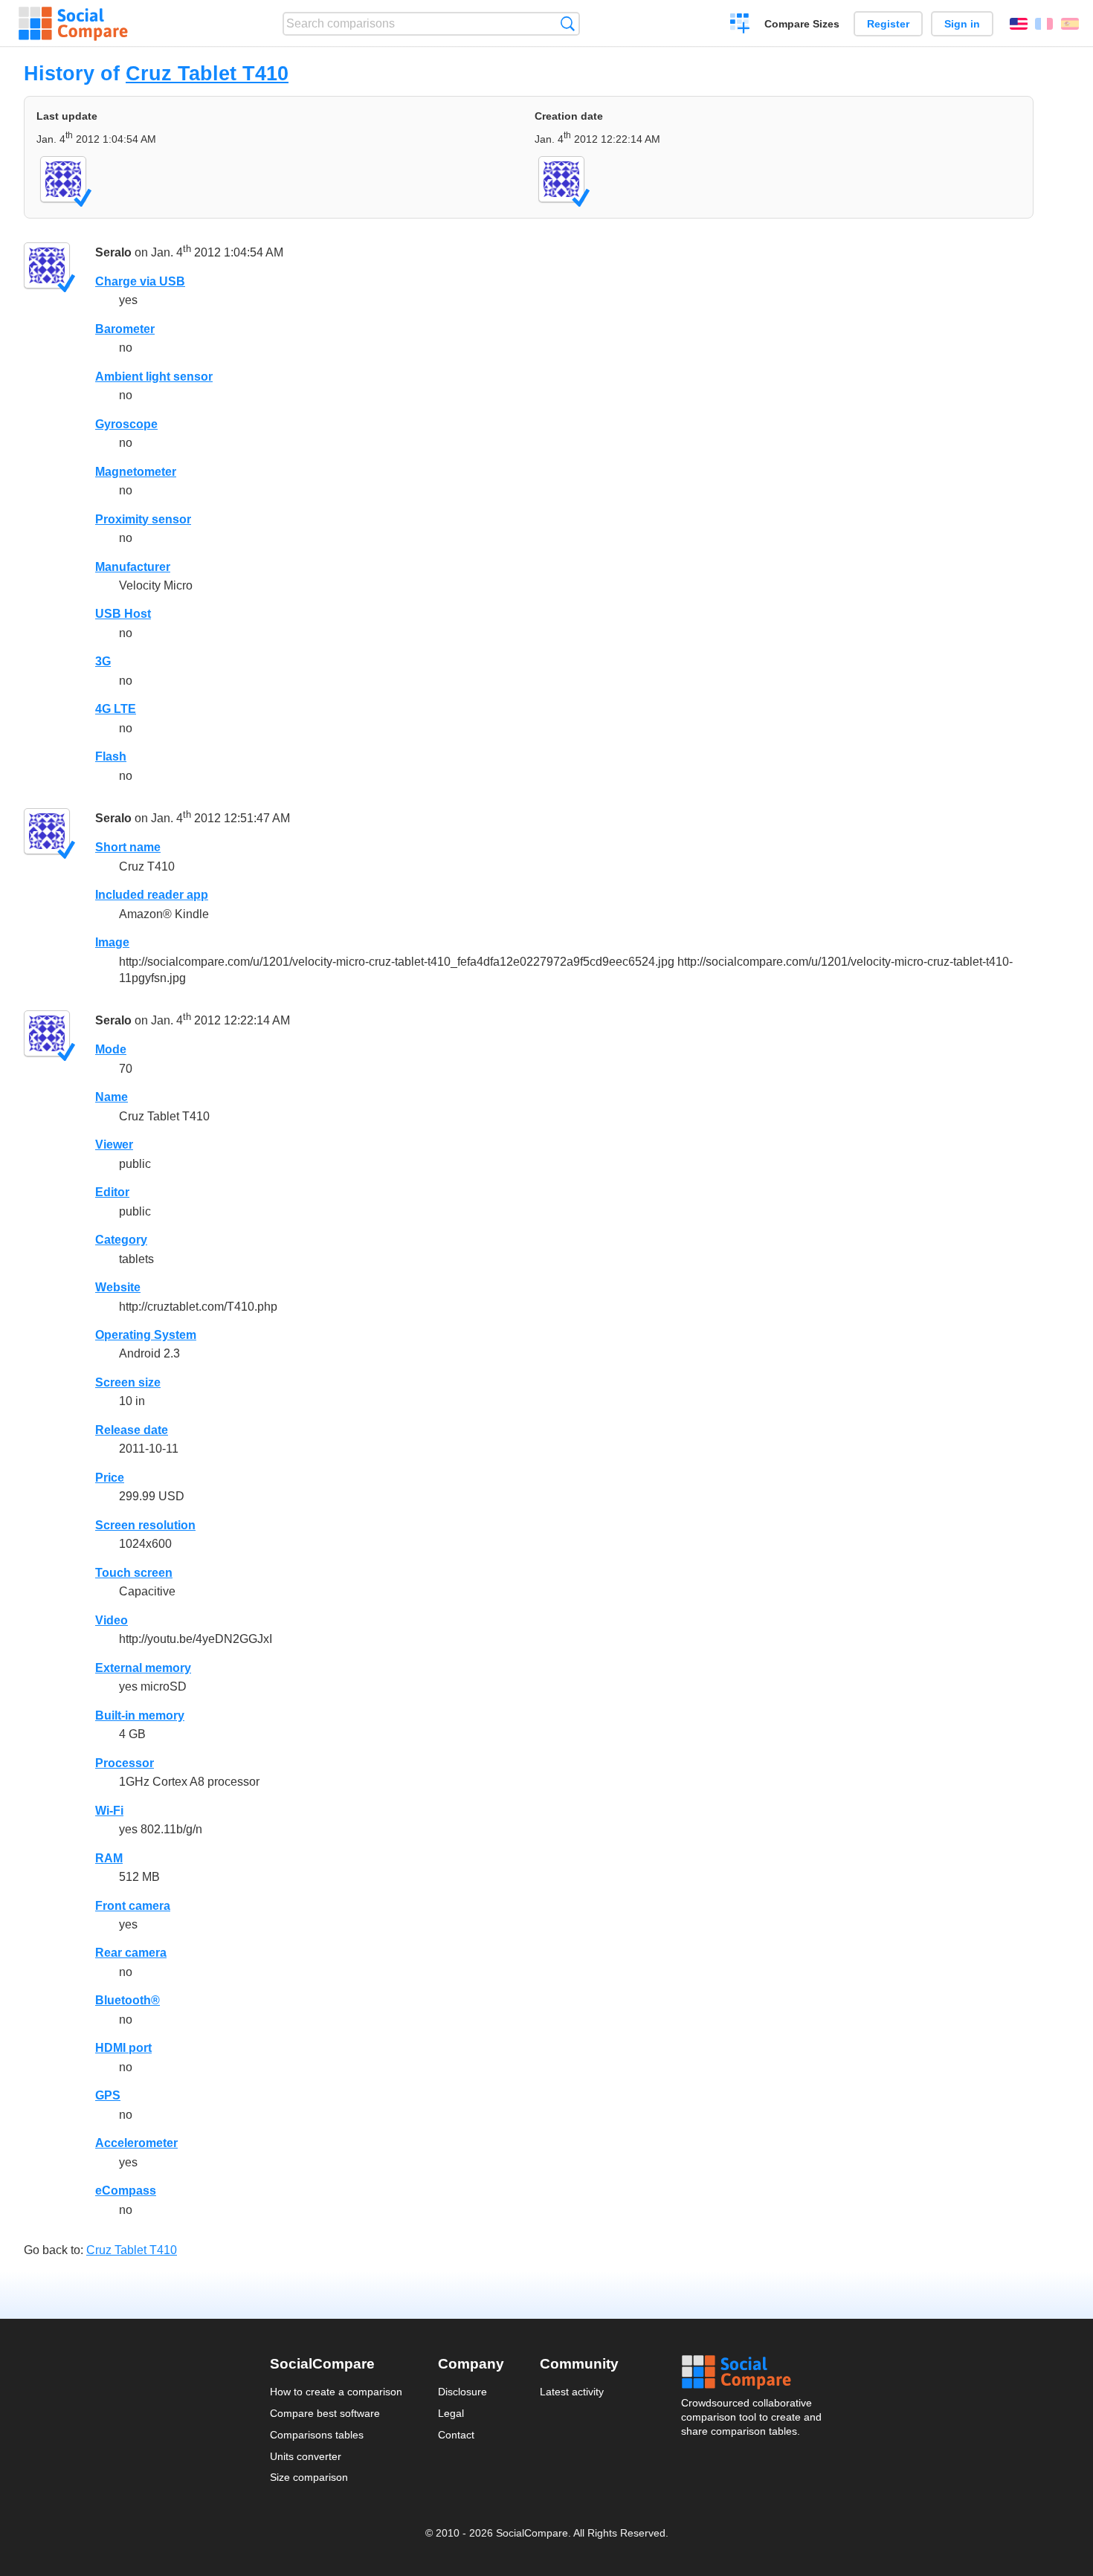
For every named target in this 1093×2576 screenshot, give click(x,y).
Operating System (146, 1335)
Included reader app (152, 895)
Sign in (962, 24)
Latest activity (572, 2392)
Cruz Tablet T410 (207, 73)
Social (752, 2372)
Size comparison (309, 2477)
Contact (456, 2435)
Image (112, 942)
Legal (451, 2413)
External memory (143, 1668)
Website (118, 1287)
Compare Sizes (802, 24)
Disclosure (462, 2392)
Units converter (306, 2456)
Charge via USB (140, 281)
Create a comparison (740, 25)
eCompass (126, 2191)
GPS (108, 2095)
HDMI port (123, 2048)
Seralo (113, 252)
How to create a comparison (336, 2392)
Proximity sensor (143, 519)
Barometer (125, 329)
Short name (128, 847)
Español (1070, 24)
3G (103, 661)
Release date (132, 1430)
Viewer (114, 1145)
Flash (111, 756)
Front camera (133, 1906)
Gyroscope (126, 424)
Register (888, 24)
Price (110, 1478)
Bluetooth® (128, 2000)
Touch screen (134, 1573)
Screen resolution (145, 1525)
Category (121, 1240)
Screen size (128, 1382)
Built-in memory (140, 1715)
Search (568, 23)
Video (112, 1620)
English (1019, 24)
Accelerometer (136, 2143)
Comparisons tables (317, 2435)
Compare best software (325, 2413)
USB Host (123, 614)
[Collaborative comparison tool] (73, 24)
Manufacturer (133, 567)
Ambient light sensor (154, 377)
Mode (111, 1049)
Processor (125, 1763)
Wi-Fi (109, 1811)
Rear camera (131, 1953)
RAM (109, 1858)
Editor (112, 1192)
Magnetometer (136, 472)
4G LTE (116, 709)
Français (1044, 24)
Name (112, 1097)
